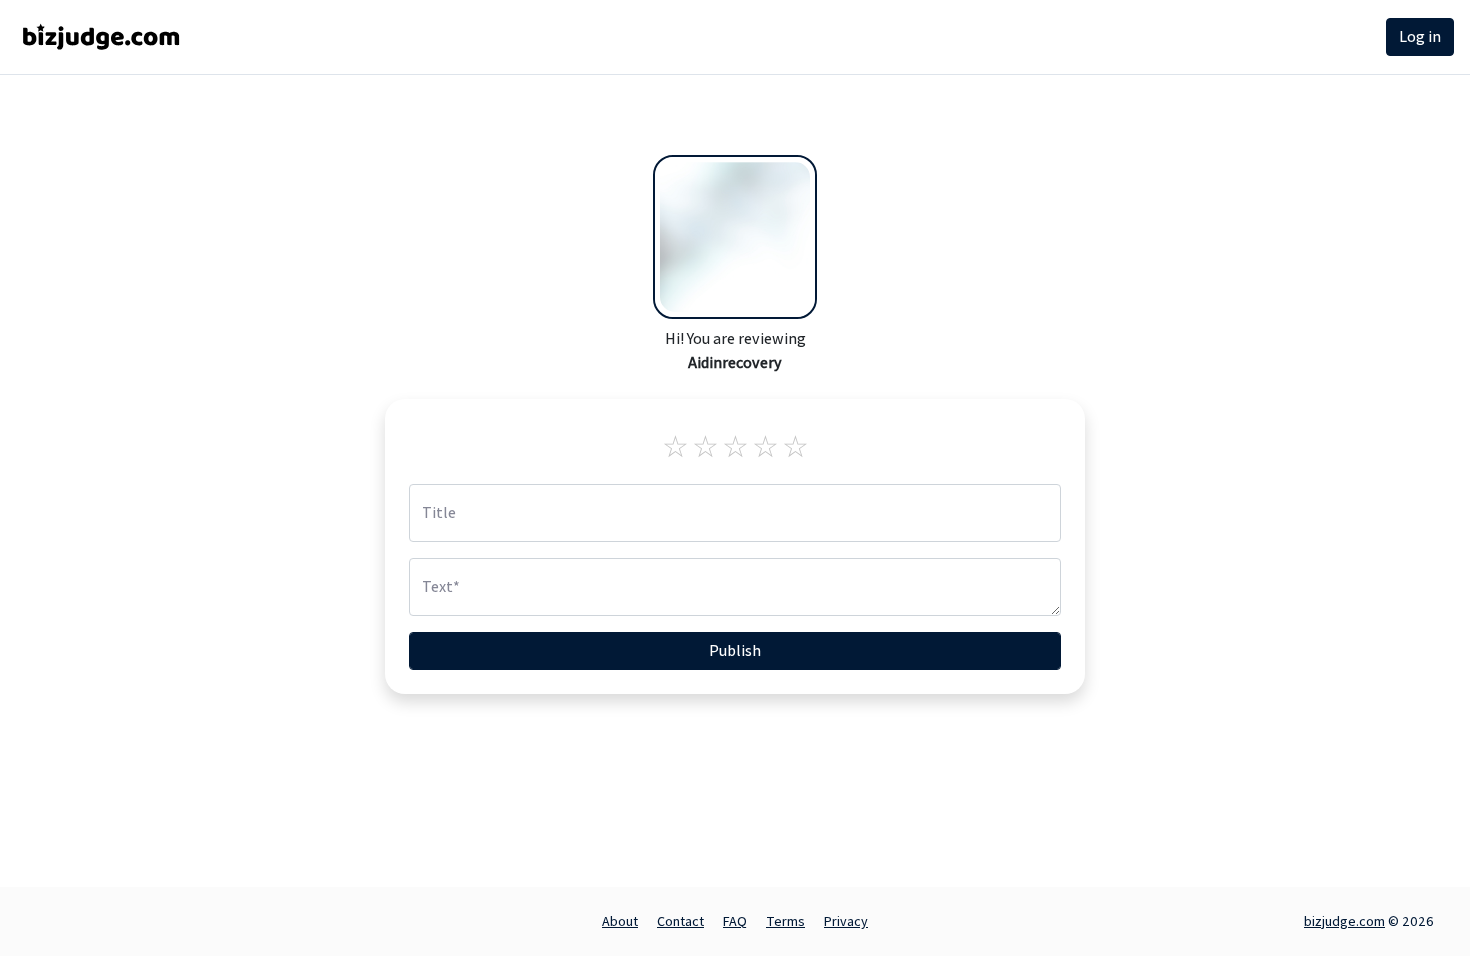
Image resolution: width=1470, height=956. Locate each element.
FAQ (735, 921)
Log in (1420, 36)
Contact (680, 921)
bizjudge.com (1344, 921)
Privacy (846, 921)
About (620, 921)
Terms (785, 921)
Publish (735, 650)
